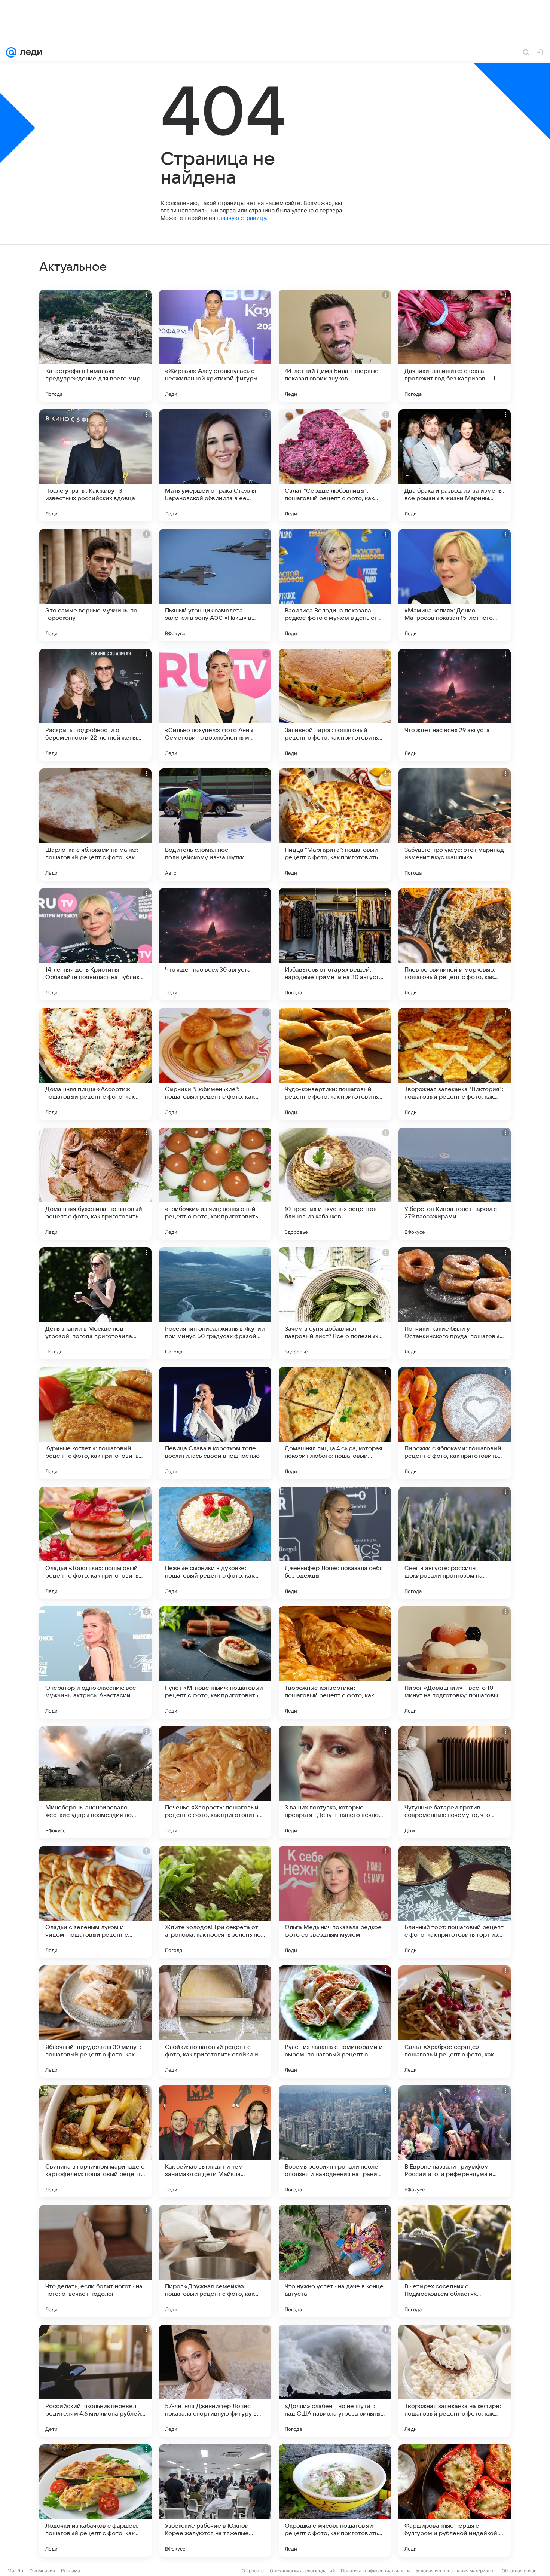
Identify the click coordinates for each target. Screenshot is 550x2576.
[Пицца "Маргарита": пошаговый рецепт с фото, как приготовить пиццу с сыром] (335, 824)
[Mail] (11, 52)
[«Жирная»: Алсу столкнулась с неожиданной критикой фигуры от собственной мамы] (215, 346)
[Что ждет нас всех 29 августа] (455, 705)
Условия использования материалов (456, 2571)
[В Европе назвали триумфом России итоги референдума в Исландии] (455, 2141)
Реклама (71, 2571)
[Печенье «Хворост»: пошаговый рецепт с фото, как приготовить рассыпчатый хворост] (215, 1782)
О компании (42, 2571)
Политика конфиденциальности (375, 2571)
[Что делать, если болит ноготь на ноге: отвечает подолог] (95, 2261)
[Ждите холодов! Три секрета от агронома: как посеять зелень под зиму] (215, 1902)
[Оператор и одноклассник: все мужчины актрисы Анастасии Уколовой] (95, 1662)
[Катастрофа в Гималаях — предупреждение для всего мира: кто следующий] (95, 346)
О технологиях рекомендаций (302, 2571)
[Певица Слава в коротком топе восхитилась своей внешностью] (215, 1423)
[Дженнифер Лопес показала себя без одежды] (335, 1543)
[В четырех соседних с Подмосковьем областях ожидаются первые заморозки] (455, 2261)
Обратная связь (519, 2571)
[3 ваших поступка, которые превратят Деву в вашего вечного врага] (335, 1782)
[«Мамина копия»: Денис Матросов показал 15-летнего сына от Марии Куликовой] (455, 585)
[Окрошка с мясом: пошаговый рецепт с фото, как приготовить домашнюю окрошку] (335, 2500)
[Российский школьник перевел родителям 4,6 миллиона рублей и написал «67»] (95, 2381)
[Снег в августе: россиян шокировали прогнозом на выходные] (455, 1543)
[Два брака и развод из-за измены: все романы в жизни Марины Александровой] (455, 465)
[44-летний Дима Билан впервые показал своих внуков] (335, 346)
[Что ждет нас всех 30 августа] (215, 944)
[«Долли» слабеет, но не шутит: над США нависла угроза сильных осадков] (335, 2381)
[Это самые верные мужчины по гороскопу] (95, 585)
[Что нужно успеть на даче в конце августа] (335, 2261)
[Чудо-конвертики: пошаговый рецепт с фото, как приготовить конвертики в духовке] (335, 1064)
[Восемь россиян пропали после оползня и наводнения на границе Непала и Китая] (335, 2141)
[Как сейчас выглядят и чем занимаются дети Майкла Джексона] (215, 2141)
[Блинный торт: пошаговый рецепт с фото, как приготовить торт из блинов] (455, 1902)
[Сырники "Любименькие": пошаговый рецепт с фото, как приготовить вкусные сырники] (215, 1064)
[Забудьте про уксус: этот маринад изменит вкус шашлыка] (455, 824)
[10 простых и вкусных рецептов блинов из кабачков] (335, 1184)
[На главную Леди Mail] (29, 52)
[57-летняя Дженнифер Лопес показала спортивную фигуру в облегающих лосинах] (215, 2381)
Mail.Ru (15, 2571)
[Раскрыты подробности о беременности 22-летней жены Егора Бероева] (95, 705)
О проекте (253, 2571)
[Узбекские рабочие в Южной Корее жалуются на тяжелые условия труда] (215, 2500)
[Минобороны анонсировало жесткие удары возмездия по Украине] (95, 1782)
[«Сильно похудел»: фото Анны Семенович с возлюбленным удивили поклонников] (215, 705)
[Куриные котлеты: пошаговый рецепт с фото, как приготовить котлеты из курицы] (95, 1423)
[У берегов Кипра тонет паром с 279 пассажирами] (455, 1184)
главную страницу (241, 218)
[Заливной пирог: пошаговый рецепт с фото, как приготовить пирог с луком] (335, 705)
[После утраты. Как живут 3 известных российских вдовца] (95, 465)
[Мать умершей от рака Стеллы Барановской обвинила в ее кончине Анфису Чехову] (215, 465)
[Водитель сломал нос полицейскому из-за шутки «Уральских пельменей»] (215, 824)
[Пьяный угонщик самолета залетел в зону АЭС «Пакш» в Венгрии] (215, 585)
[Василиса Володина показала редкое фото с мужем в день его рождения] (335, 585)
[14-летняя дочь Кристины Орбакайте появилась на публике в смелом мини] (95, 944)
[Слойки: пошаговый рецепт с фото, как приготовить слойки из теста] (215, 2022)
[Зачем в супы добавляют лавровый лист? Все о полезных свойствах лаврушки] (335, 1303)
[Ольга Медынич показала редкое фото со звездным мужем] (335, 1902)
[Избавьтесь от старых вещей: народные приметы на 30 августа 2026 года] (335, 944)
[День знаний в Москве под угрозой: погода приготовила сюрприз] (95, 1303)
